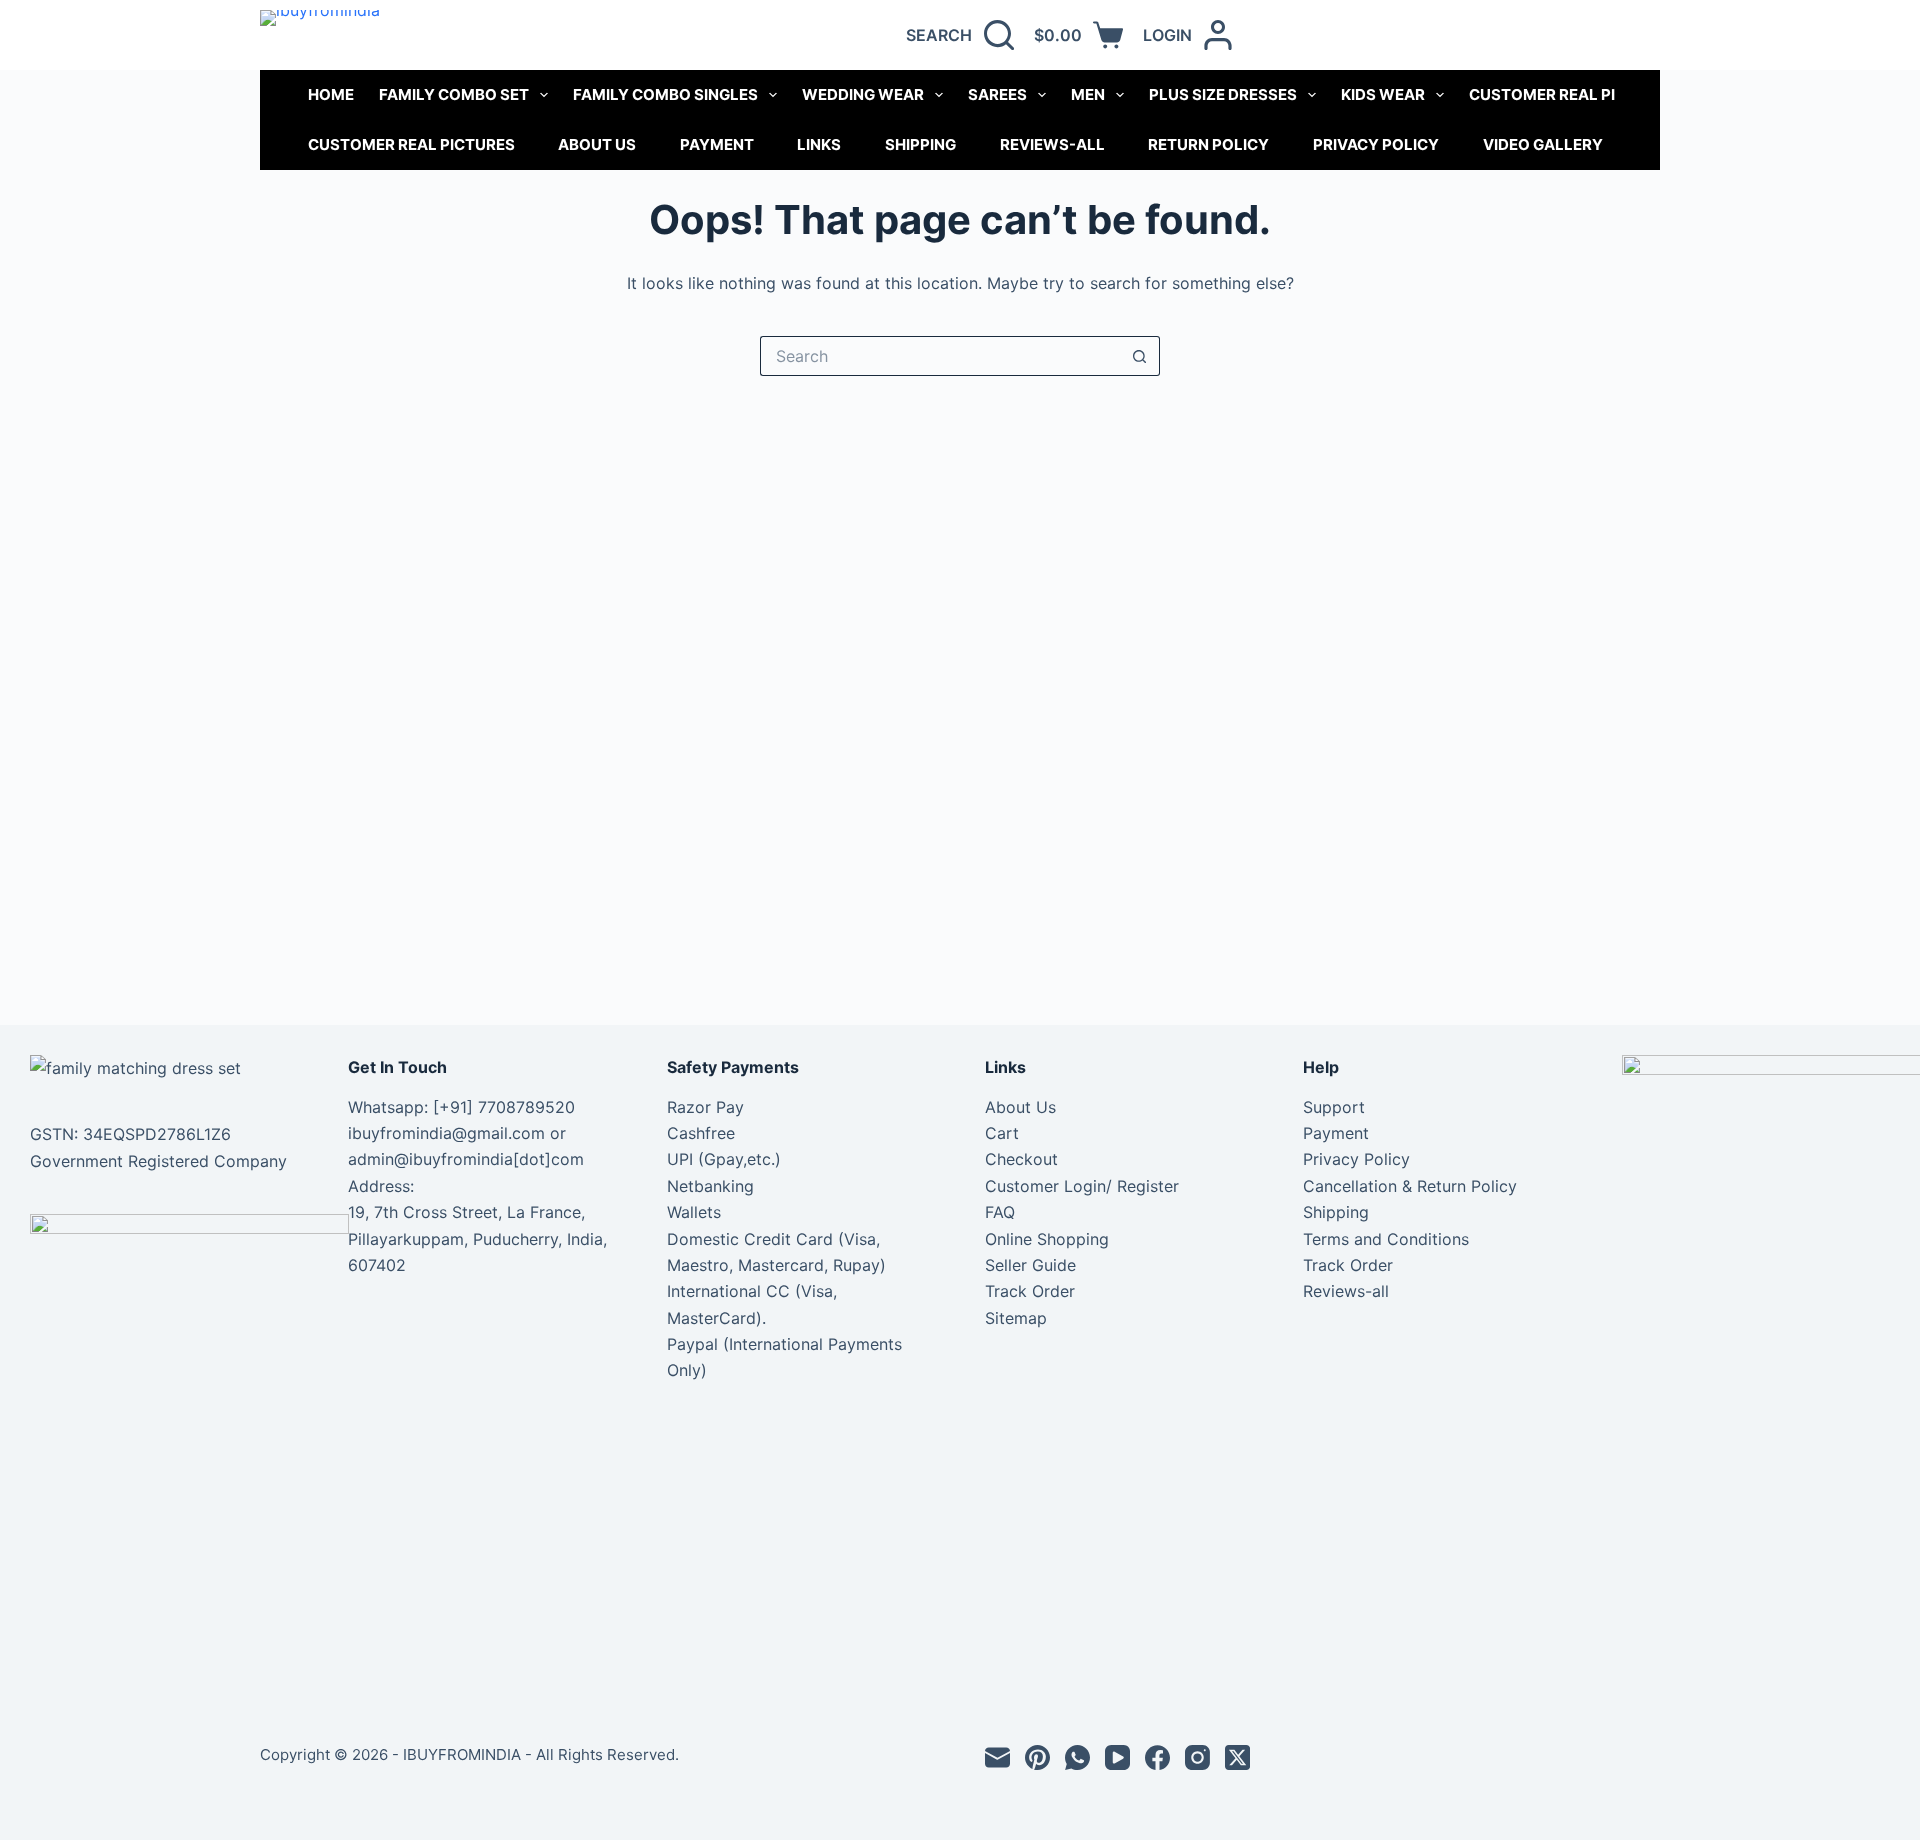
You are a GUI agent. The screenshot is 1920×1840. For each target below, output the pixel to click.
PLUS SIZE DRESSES (1223, 94)
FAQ (1000, 1212)
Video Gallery (1543, 144)
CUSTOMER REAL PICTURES (1572, 94)
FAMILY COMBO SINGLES (665, 94)
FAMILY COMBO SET (454, 94)
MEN (1088, 94)
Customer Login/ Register (1082, 1186)
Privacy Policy (1376, 144)
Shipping (920, 144)
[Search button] (1140, 356)
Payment (717, 144)
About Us (597, 144)
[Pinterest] (1037, 1757)
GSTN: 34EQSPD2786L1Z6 (130, 1134)
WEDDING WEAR (863, 94)
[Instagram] (1197, 1757)
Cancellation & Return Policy (1410, 1186)
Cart (1002, 1133)
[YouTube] (1117, 1757)
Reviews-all (1052, 144)
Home (331, 94)
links (819, 144)
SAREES (997, 94)
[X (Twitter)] (1237, 1757)
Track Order (1030, 1291)
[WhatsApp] (1077, 1757)
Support (1334, 1107)
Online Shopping (1047, 1239)
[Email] (997, 1757)
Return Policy (1208, 144)
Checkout (1021, 1159)
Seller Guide (1030, 1265)
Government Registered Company (158, 1161)
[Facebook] (1157, 1757)
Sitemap (1016, 1318)
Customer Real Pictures (411, 144)
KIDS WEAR (1383, 94)
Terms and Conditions (1386, 1239)
